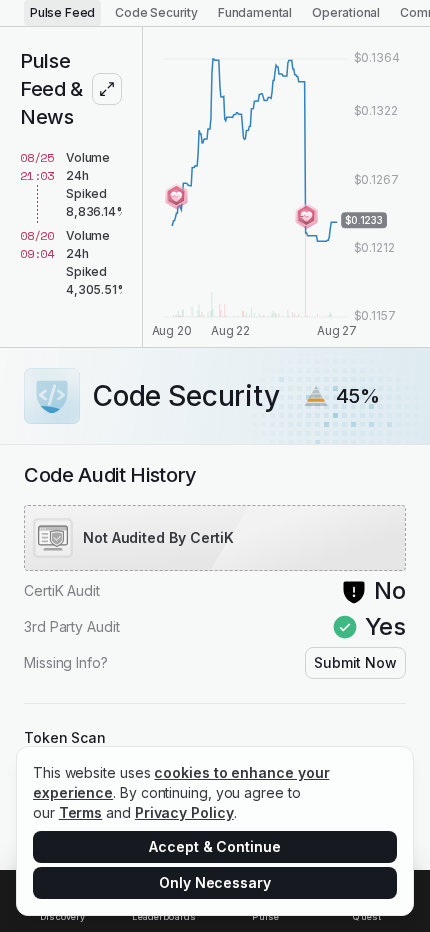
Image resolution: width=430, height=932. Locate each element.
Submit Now (355, 662)
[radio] (62, 13)
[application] (286, 187)
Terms (81, 812)
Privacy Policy (184, 812)
